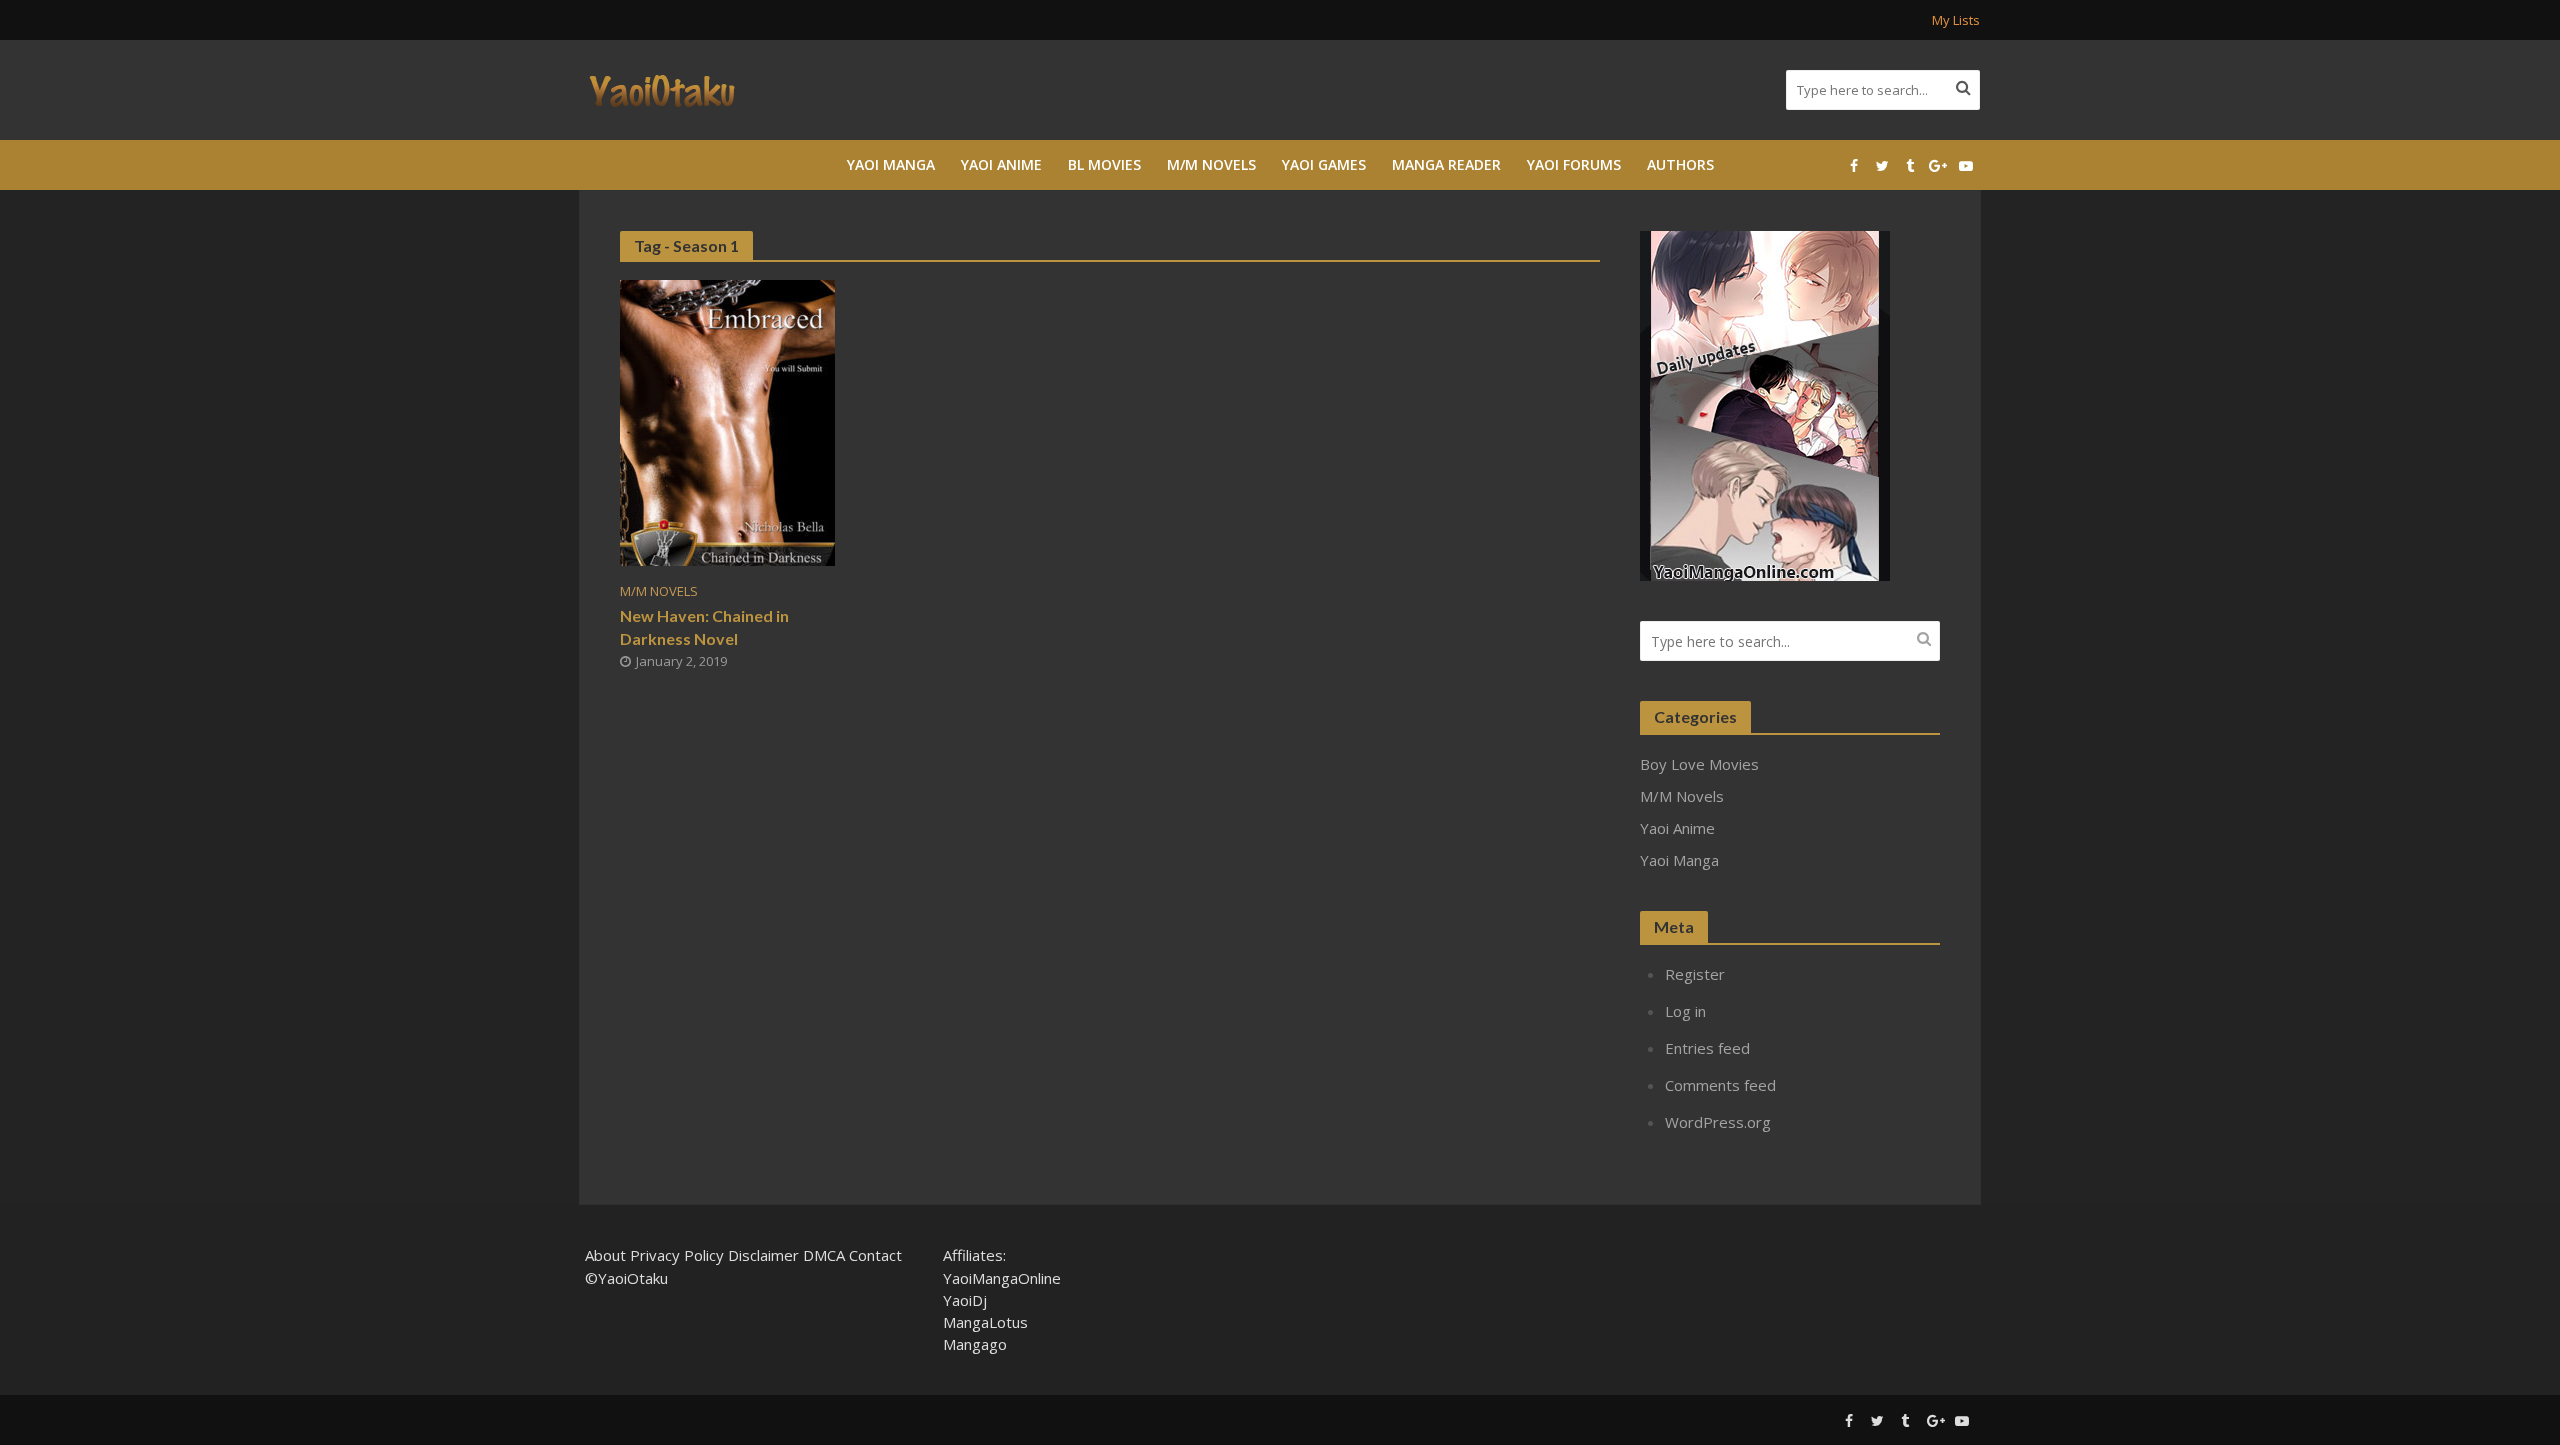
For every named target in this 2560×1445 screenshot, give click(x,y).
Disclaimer (763, 1255)
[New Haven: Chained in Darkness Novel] (727, 421)
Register (1695, 974)
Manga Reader (1446, 164)
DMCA (824, 1255)
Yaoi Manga (891, 164)
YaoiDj (965, 1300)
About (605, 1255)
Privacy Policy (677, 1255)
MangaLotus (985, 1322)
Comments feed (1720, 1085)
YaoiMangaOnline (1002, 1278)
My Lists (1956, 20)
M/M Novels (1211, 164)
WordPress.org (1718, 1122)
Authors (1680, 164)
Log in (1685, 1011)
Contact (875, 1255)
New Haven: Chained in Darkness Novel (704, 627)
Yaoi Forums (1574, 164)
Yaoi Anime (1001, 164)
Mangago (975, 1344)
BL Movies (1104, 164)
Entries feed (1707, 1048)
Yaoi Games (1324, 164)
